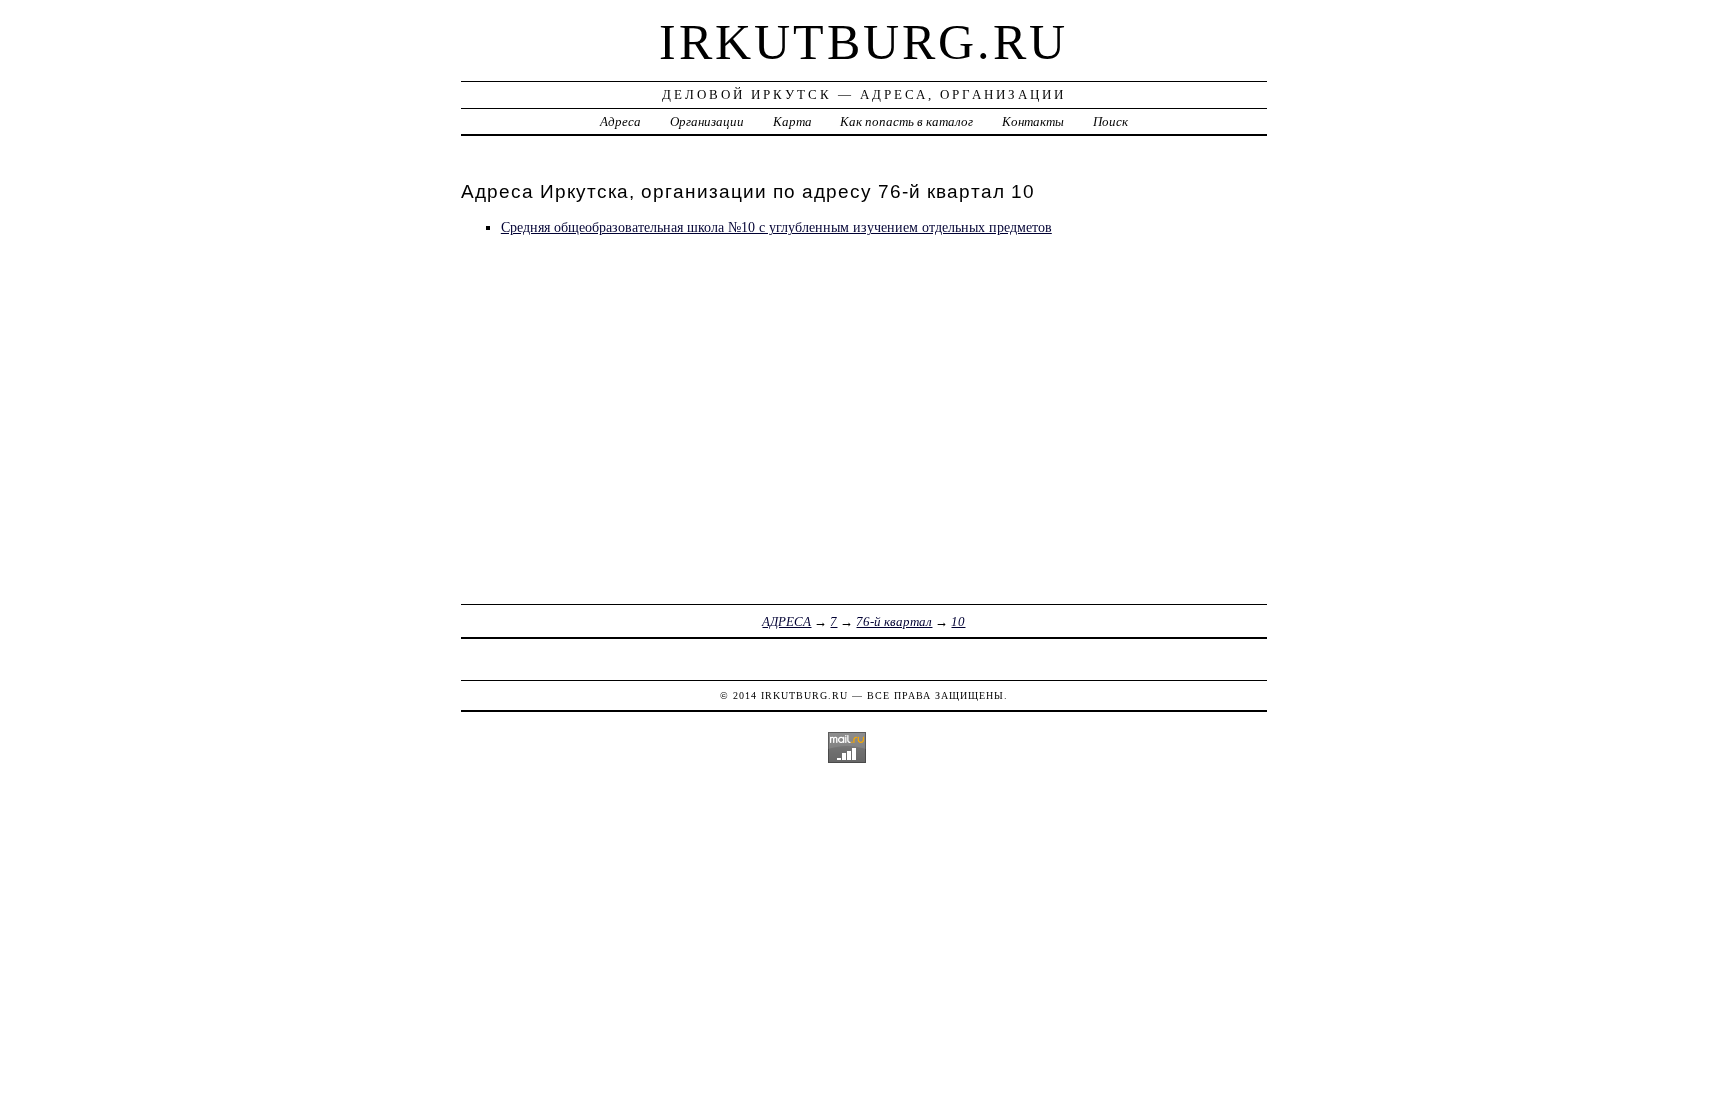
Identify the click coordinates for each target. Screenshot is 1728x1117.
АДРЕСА (786, 621)
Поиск (1110, 121)
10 (958, 621)
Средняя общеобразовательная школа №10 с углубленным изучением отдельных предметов (776, 227)
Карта (792, 121)
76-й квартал (894, 621)
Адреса (620, 121)
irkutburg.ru (863, 42)
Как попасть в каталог (906, 121)
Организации (707, 121)
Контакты (1033, 121)
